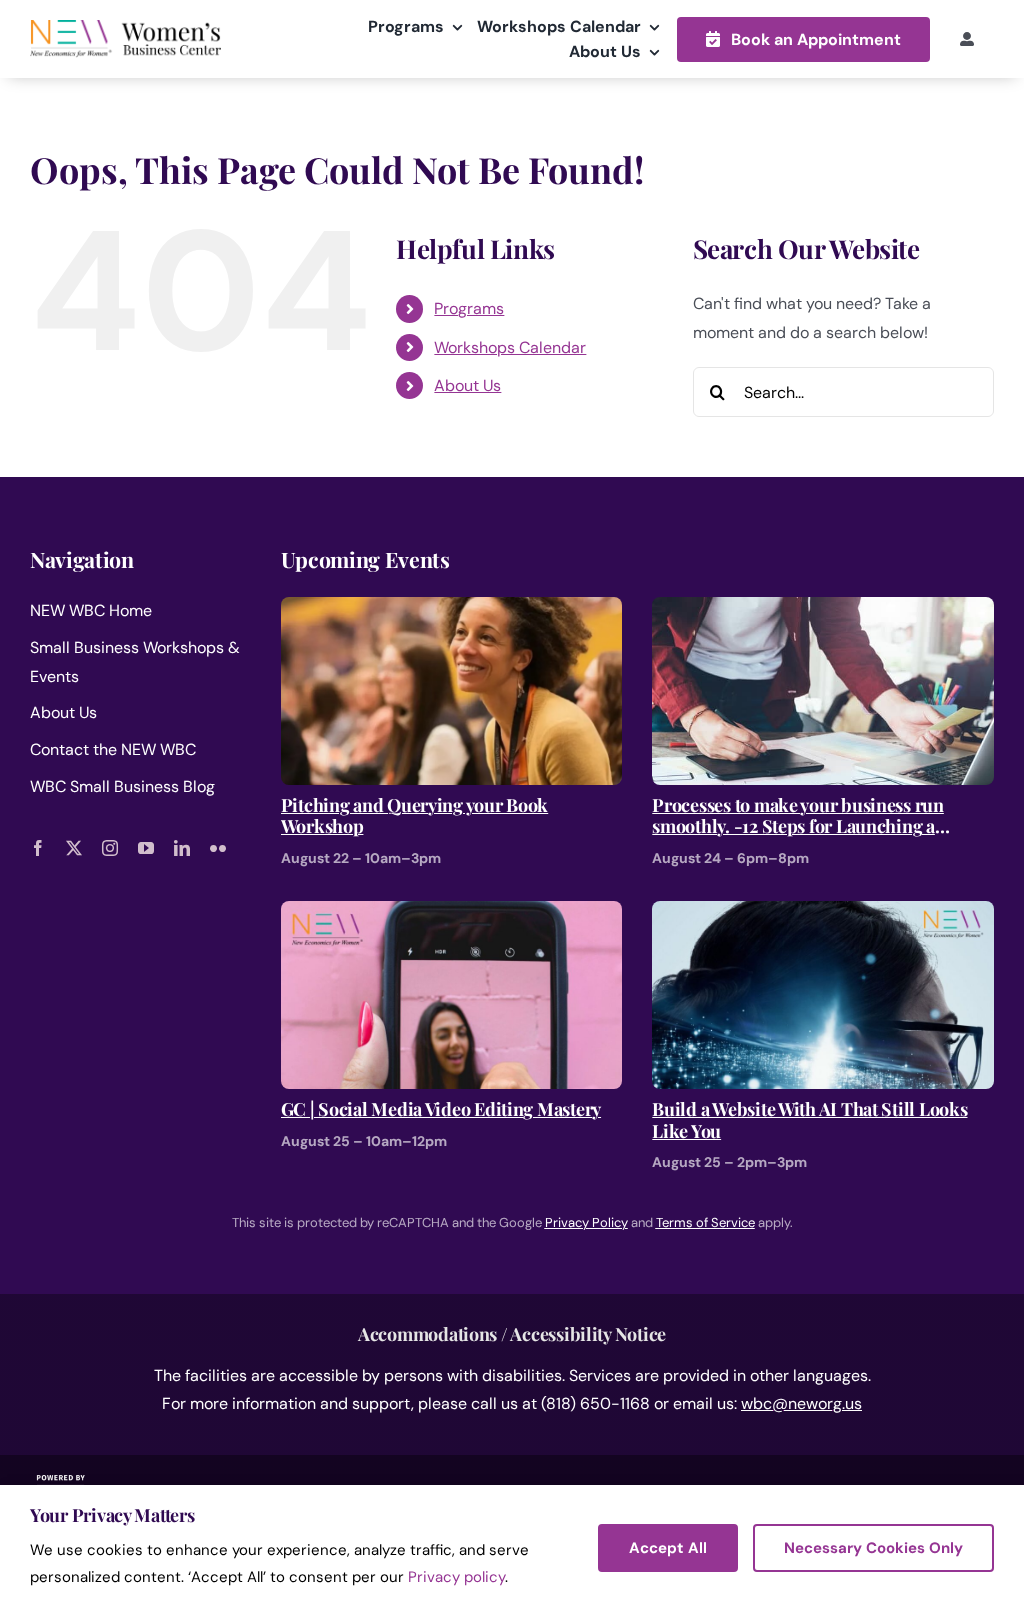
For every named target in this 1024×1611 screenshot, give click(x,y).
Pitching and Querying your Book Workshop (415, 816)
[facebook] (38, 848)
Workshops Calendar (510, 347)
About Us (467, 385)
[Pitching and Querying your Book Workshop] (452, 610)
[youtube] (146, 848)
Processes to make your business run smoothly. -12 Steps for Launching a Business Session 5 (798, 816)
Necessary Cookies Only (873, 1548)
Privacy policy (456, 1577)
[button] (803, 39)
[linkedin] (182, 848)
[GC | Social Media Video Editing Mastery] (452, 914)
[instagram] (110, 848)
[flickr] (218, 848)
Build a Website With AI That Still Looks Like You (809, 1120)
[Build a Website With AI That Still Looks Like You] (823, 914)
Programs (469, 308)
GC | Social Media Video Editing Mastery (441, 1110)
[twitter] (74, 848)
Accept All (668, 1548)
